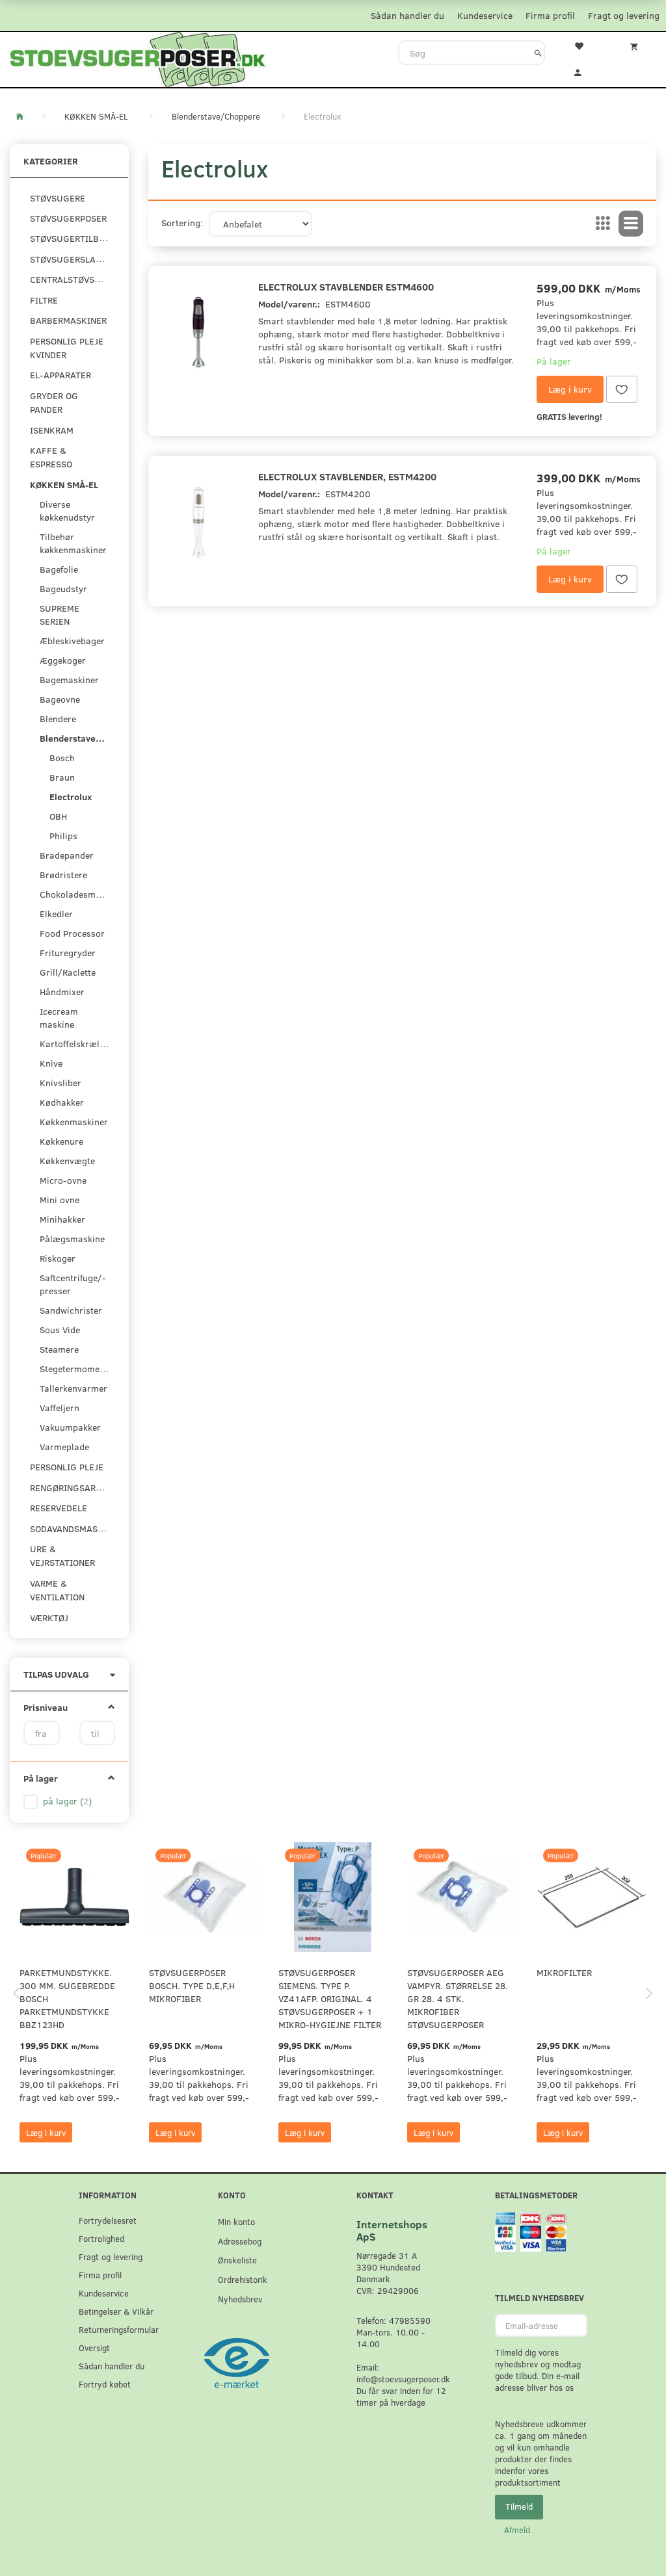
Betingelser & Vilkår (116, 2311)
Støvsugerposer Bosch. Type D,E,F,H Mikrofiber (192, 1985)
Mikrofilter (564, 1972)
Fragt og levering (624, 15)
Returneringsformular (119, 2329)
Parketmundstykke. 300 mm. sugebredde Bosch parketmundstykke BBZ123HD (67, 1998)
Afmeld (517, 2530)
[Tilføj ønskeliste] (622, 389)
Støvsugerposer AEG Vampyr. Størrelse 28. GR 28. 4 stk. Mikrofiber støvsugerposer (458, 1998)
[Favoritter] (582, 45)
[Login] (582, 71)
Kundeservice (485, 15)
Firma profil (550, 15)
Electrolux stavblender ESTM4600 (346, 286)
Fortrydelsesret (108, 2220)
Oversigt (94, 2348)
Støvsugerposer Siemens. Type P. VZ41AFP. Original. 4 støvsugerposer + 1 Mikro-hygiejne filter (330, 1998)
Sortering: (182, 223)
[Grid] (603, 224)
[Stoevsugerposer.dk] (138, 58)
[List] (631, 224)
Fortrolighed (101, 2238)
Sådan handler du (407, 15)
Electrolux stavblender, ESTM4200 (347, 476)
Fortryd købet (105, 2384)
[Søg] (538, 53)
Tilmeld (519, 2506)
